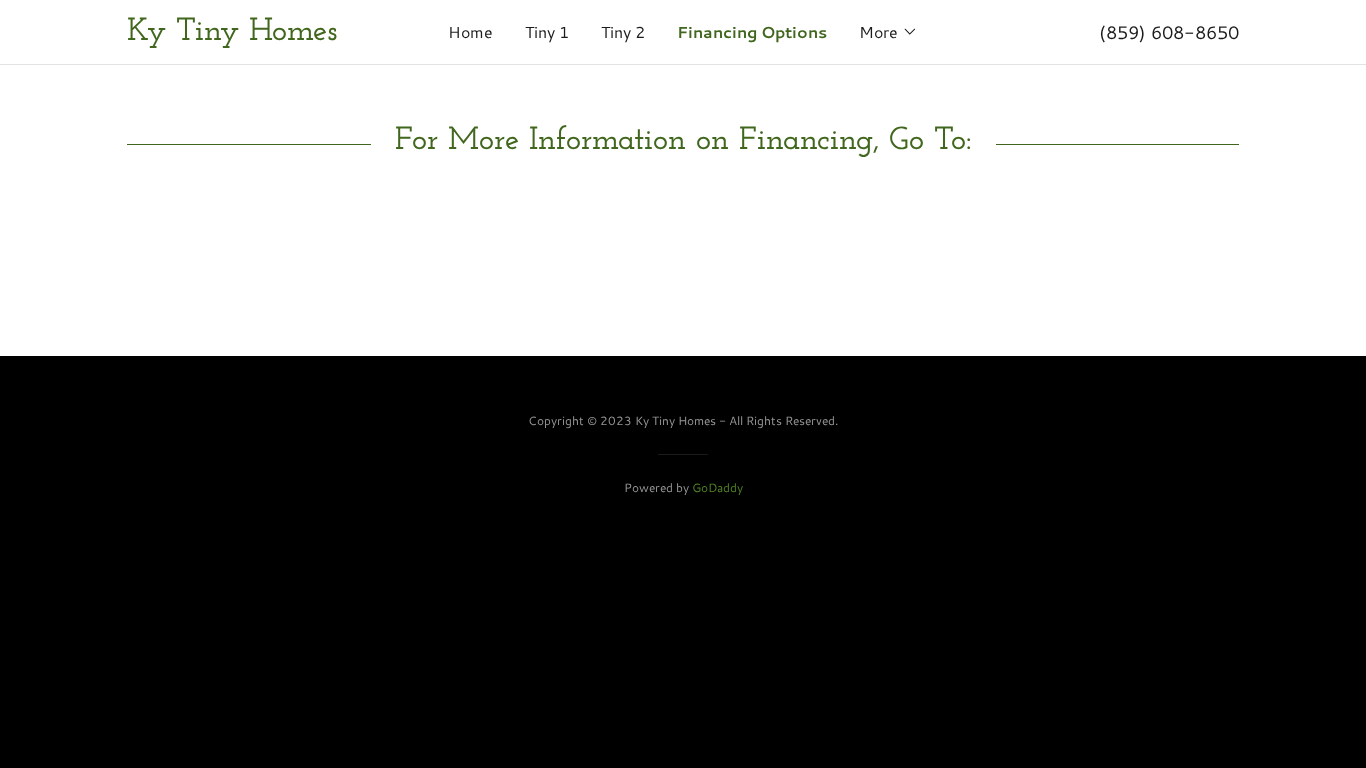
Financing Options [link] (752, 31)
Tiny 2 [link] (623, 31)
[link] (266, 33)
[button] (888, 32)
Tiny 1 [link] (547, 31)
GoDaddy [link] (717, 487)
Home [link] (470, 31)
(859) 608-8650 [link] (1169, 32)
